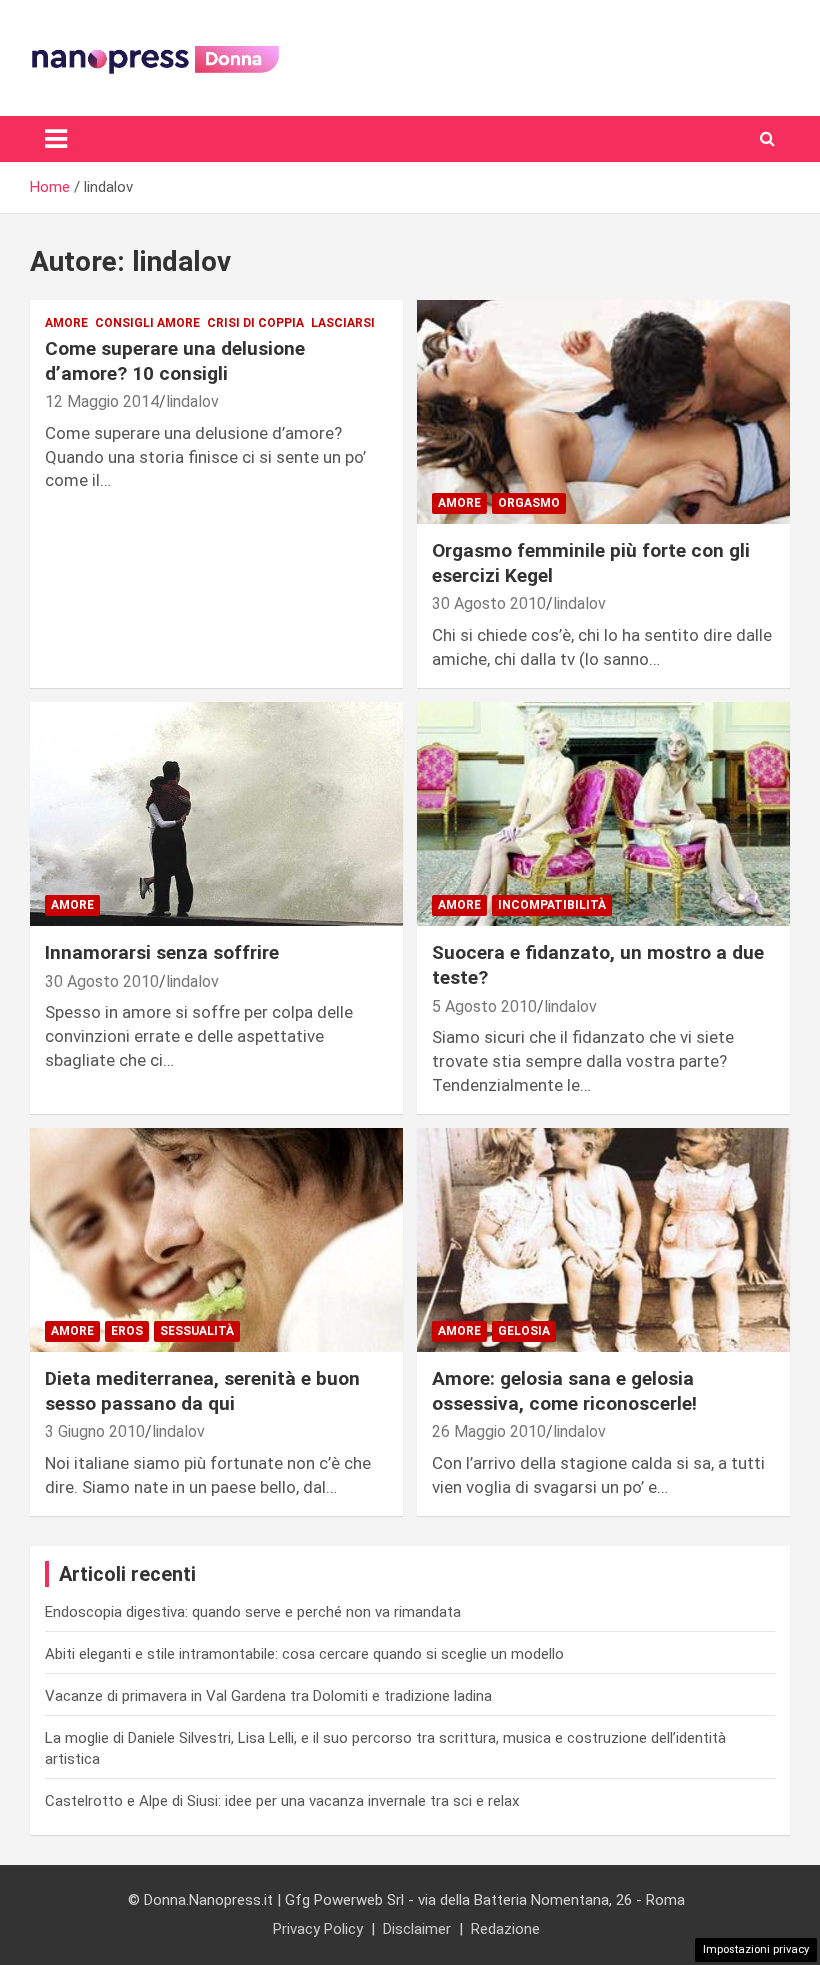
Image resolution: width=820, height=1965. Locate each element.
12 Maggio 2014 (102, 401)
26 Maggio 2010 (489, 1431)
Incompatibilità (552, 905)
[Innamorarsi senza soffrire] (216, 814)
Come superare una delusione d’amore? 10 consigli (175, 361)
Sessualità (197, 1331)
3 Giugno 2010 (95, 1431)
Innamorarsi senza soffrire (162, 952)
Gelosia (524, 1331)
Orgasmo (529, 503)
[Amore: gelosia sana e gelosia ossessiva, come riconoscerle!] (603, 1240)
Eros (127, 1331)
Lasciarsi (343, 323)
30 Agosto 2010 (489, 603)
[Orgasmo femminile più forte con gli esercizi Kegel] (603, 412)
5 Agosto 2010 (484, 1006)
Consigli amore (147, 323)
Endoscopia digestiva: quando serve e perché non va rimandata (253, 1612)
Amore (66, 323)
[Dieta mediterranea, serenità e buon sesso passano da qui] (216, 1240)
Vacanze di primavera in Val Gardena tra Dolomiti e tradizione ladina (268, 1696)
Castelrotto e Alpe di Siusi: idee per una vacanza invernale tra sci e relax (282, 1801)
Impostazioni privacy (756, 1949)
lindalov (192, 401)
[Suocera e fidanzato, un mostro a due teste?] (603, 814)
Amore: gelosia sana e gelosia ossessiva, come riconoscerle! (564, 1391)
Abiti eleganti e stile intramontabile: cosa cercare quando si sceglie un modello (304, 1654)
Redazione (505, 1929)
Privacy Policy (318, 1929)
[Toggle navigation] (56, 139)
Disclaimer (417, 1929)
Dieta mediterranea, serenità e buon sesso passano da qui (202, 1391)
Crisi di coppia (255, 323)
